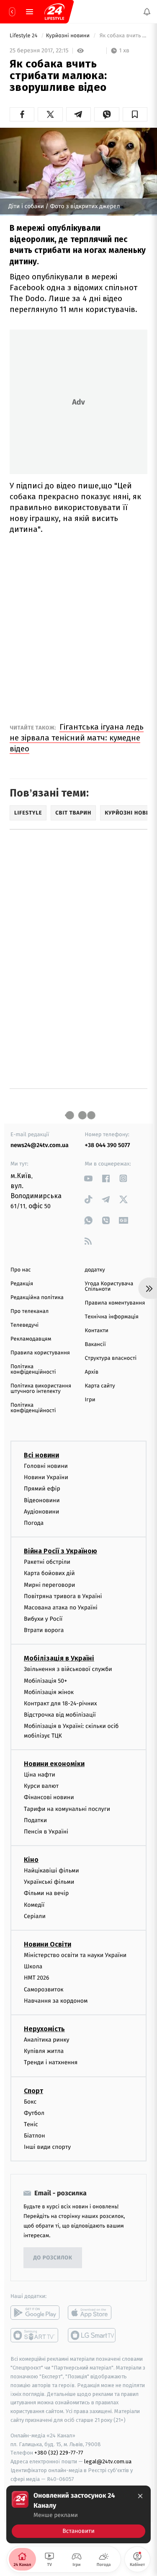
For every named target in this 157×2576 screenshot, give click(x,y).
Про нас (21, 1270)
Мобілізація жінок (49, 1692)
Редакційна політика (37, 1298)
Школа (33, 1966)
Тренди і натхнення (51, 2062)
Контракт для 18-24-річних (60, 1703)
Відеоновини (42, 1500)
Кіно (31, 1860)
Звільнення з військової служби (68, 1669)
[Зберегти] (135, 114)
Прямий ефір (42, 1489)
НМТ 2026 (37, 1978)
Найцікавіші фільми (51, 1871)
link (89, 1178)
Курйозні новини (69, 36)
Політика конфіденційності (33, 1369)
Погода (34, 1523)
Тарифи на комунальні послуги (67, 1809)
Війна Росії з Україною (60, 1551)
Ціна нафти (40, 1775)
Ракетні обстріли (47, 1562)
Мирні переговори (49, 1585)
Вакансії (95, 1345)
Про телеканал (30, 1311)
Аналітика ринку (46, 2040)
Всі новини (41, 1455)
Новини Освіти (48, 1944)
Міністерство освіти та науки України (75, 1955)
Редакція (22, 1284)
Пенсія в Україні (46, 1832)
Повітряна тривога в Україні (63, 1596)
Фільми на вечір (46, 1893)
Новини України (46, 1477)
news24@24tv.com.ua (40, 1145)
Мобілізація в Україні (59, 1658)
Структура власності (111, 1358)
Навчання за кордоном (56, 2001)
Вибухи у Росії (43, 1619)
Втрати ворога (44, 1630)
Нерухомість (44, 2029)
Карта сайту (100, 1386)
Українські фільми (49, 1882)
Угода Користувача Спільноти (109, 1287)
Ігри (90, 1400)
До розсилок (53, 2258)
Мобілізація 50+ (45, 1681)
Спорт (33, 2091)
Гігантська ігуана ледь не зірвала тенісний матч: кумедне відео (77, 738)
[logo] (54, 12)
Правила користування (40, 1353)
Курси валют (41, 1786)
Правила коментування (115, 1303)
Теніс (31, 2124)
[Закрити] (140, 2496)
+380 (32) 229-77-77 (59, 2453)
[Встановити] (78, 2514)
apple (92, 2313)
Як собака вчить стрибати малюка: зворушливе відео (123, 36)
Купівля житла (44, 2051)
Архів (92, 1372)
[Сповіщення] (147, 12)
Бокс (30, 2102)
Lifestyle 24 (24, 36)
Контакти (97, 1331)
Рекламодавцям (31, 1339)
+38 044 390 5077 (108, 1145)
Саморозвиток (44, 1989)
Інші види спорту (47, 2147)
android (35, 2313)
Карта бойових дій (49, 1573)
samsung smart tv (92, 2335)
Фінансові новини (49, 1797)
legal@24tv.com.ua (108, 2461)
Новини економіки (54, 1764)
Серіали (35, 1916)
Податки (35, 1820)
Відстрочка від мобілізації (60, 1715)
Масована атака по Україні (61, 1608)
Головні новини (46, 1466)
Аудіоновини (41, 1512)
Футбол (34, 2113)
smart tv (35, 2335)
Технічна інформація (112, 1317)
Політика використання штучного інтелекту (41, 1389)
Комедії (34, 1905)
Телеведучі (24, 1325)
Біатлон (35, 2136)
